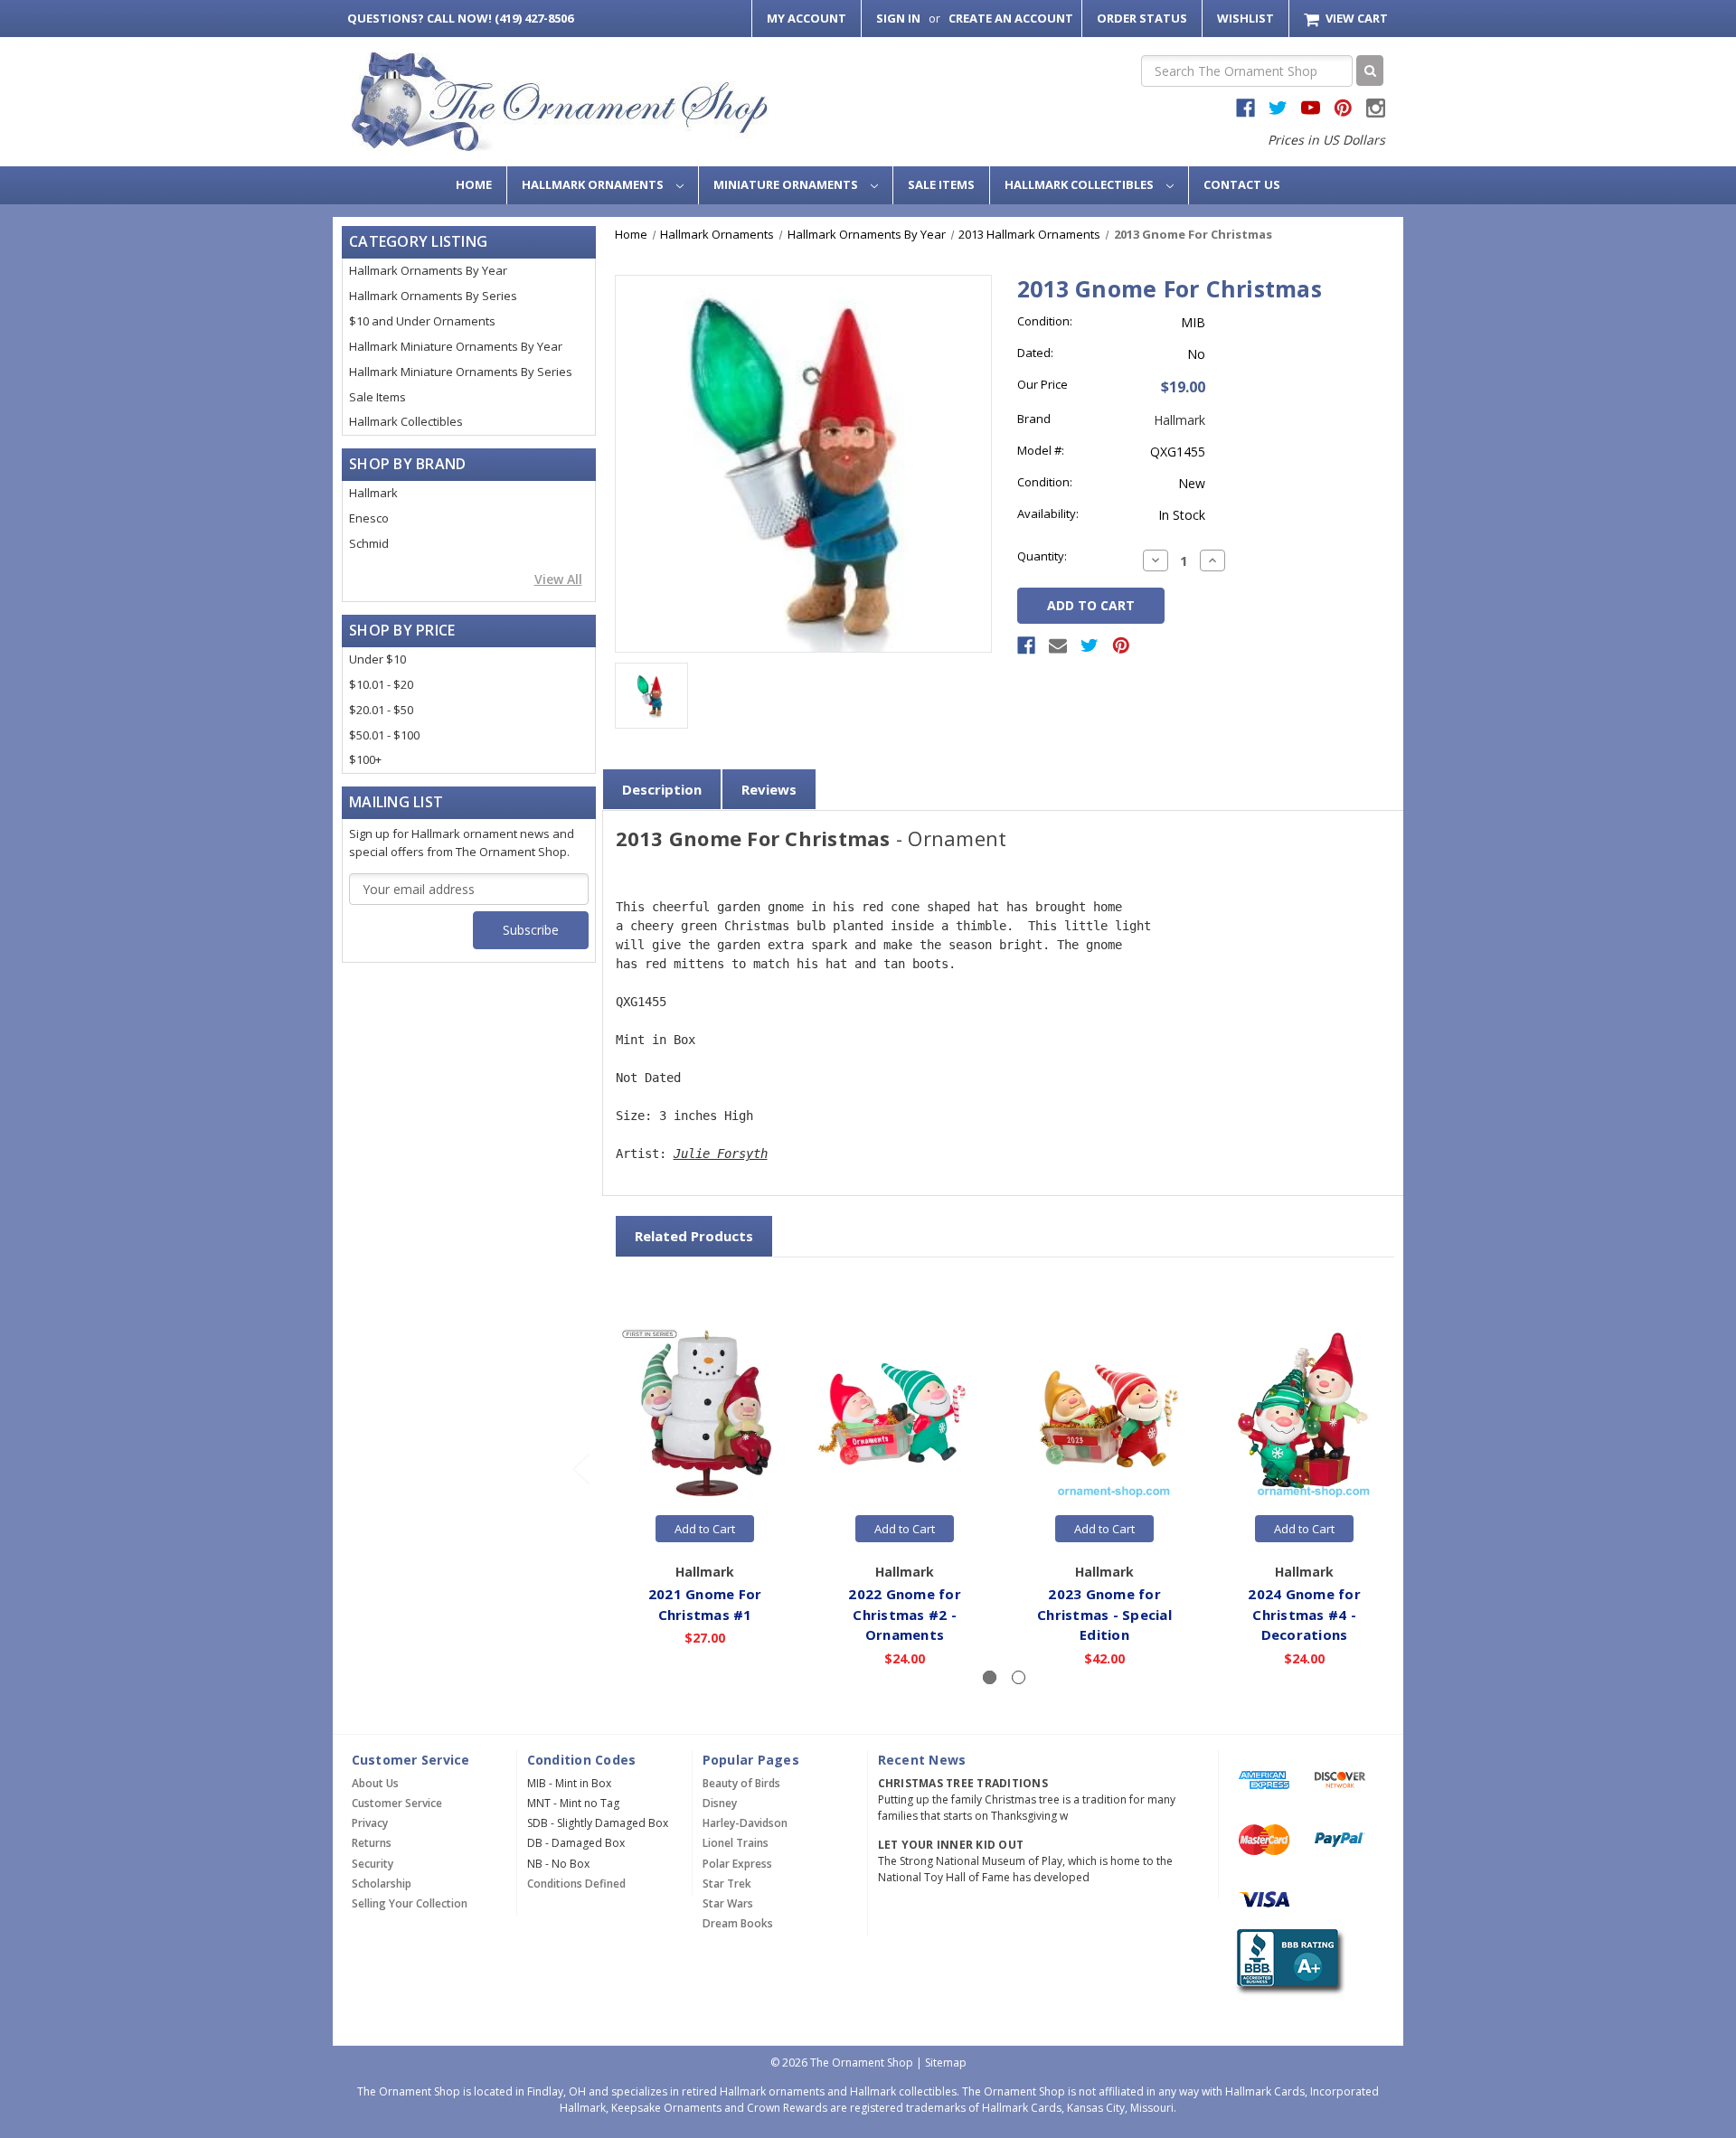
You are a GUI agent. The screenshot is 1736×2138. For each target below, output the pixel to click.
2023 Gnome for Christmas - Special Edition (1104, 1614)
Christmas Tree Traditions (963, 1783)
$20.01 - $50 (381, 710)
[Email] (1058, 645)
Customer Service (397, 1803)
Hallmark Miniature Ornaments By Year (456, 346)
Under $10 (377, 659)
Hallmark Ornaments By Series (433, 296)
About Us (375, 1783)
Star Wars (728, 1903)
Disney (720, 1803)
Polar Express (737, 1864)
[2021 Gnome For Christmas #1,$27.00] (705, 1414)
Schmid (369, 543)
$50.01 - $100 (384, 735)
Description (662, 789)
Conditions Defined (576, 1884)
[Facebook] (1026, 645)
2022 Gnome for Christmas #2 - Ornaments (905, 1614)
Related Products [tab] (694, 1236)
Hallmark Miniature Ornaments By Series (461, 372)
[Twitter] (1090, 645)
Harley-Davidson (745, 1823)
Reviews (769, 789)
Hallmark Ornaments (594, 184)
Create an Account (1011, 18)
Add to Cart (705, 1529)
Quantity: (1042, 556)
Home (474, 184)
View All (558, 579)
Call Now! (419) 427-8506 (460, 18)
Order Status (1142, 18)
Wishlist (1245, 18)
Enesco (369, 518)
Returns (372, 1843)
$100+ (365, 759)
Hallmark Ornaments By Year (428, 270)
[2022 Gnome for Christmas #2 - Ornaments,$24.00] (905, 1414)
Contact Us (1242, 184)
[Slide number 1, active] (990, 1677)
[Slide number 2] (1019, 1677)
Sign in (898, 18)
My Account (807, 18)
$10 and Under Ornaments (422, 321)
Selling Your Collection (410, 1903)
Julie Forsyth (721, 1154)
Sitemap (946, 2063)
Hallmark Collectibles (1080, 184)
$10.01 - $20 (381, 684)
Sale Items (941, 184)
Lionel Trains (736, 1843)
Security (373, 1864)
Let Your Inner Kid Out (951, 1845)
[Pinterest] (1121, 645)
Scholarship (382, 1884)
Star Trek (727, 1884)
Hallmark (373, 493)
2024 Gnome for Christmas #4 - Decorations (1304, 1614)
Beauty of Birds (741, 1783)
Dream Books (738, 1923)
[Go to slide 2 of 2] (580, 1468)
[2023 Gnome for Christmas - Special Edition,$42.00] (1105, 1414)
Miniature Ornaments (787, 184)
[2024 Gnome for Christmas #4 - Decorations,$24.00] (1305, 1414)
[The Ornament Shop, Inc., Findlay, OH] (1287, 1961)
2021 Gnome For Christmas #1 (705, 1604)
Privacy (370, 1823)
